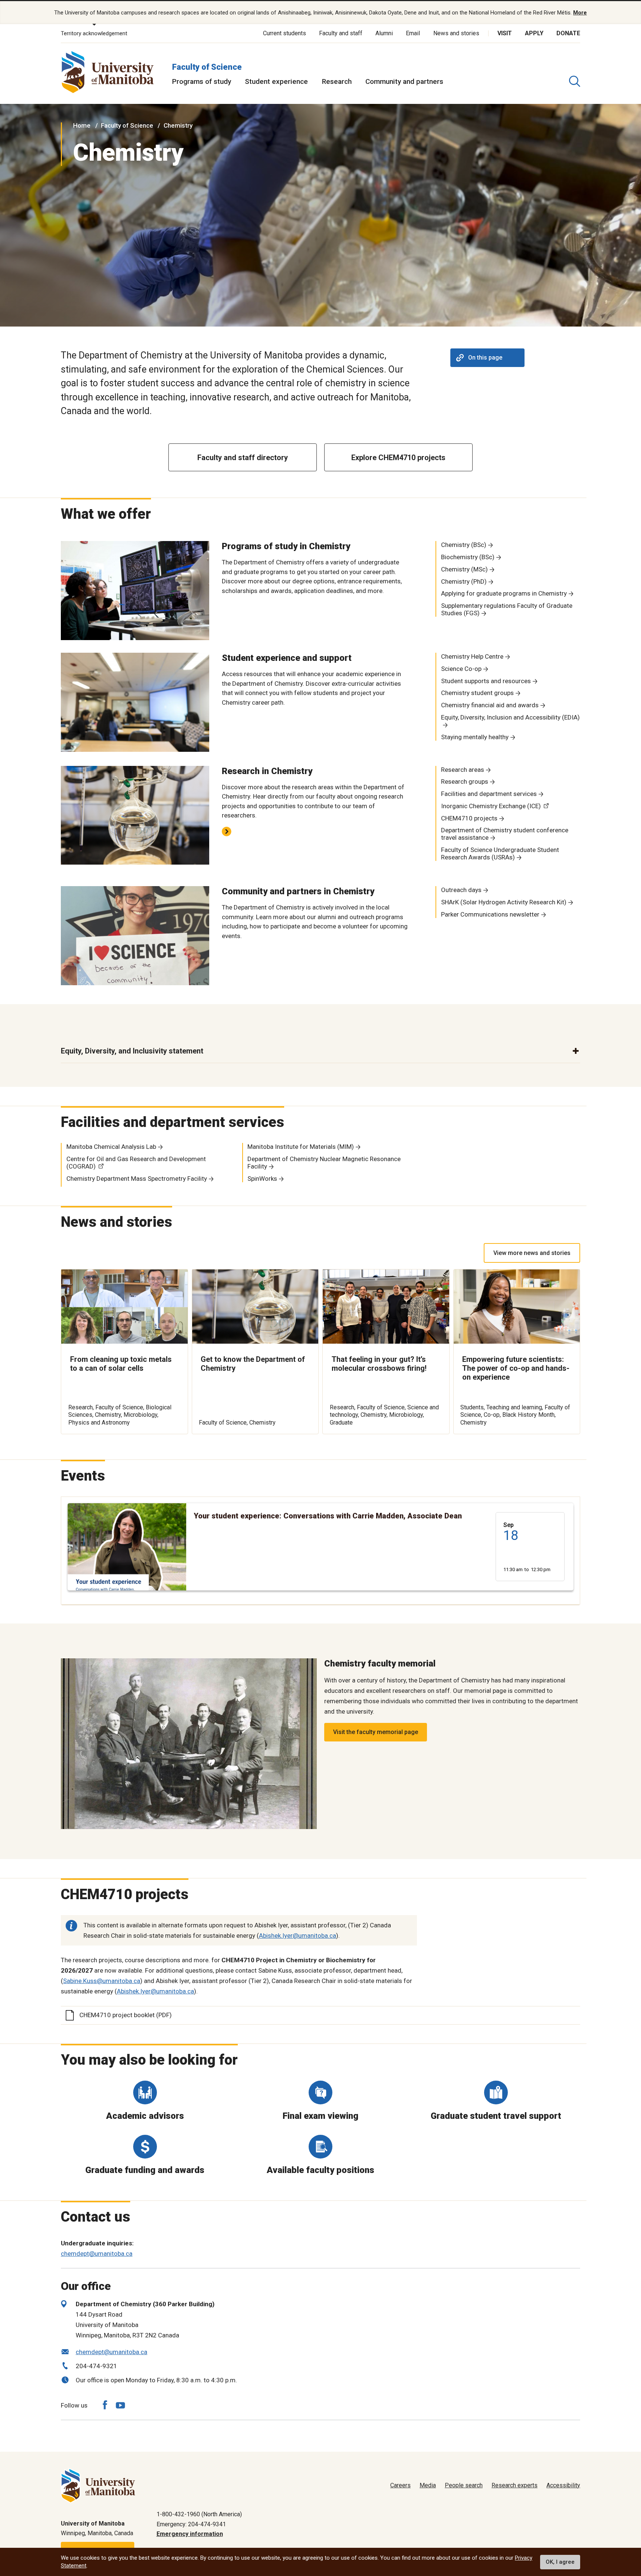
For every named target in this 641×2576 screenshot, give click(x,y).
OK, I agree (560, 2562)
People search (464, 2485)
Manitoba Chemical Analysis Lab (111, 1147)
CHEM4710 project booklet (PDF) (126, 2015)
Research (337, 81)
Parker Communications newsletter (490, 914)
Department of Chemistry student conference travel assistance (505, 834)
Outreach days (461, 890)
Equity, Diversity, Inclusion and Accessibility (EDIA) (510, 717)
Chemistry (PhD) (464, 581)
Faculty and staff (341, 33)
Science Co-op (461, 669)
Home (82, 125)
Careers (400, 2485)
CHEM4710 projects (469, 818)
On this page (485, 358)
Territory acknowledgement (94, 33)
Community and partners (404, 81)
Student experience (276, 81)
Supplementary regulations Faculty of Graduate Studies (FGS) (507, 609)
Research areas (463, 770)
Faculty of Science (207, 67)
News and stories (456, 33)
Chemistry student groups (477, 693)
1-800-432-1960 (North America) (199, 2514)
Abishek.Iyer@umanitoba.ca (298, 1936)
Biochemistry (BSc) (468, 557)
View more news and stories (532, 1253)
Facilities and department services (489, 794)
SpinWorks (262, 1179)
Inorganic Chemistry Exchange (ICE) (491, 806)
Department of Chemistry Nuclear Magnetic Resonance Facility (324, 1163)
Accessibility (563, 2485)
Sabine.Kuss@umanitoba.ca (102, 1981)
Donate (568, 33)
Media (428, 2485)
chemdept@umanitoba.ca (97, 2254)
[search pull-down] (575, 81)
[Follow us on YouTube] (120, 2404)
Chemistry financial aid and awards (490, 705)
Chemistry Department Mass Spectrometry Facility (137, 1179)
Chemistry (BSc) (464, 545)
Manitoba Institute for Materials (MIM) (301, 1147)
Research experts (515, 2485)
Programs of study (202, 81)
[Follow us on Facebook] (105, 2405)
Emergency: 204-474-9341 (191, 2524)
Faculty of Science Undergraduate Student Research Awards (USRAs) (500, 853)
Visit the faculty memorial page (376, 1732)
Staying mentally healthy (475, 737)
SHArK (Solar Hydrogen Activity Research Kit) (504, 902)
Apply (534, 33)
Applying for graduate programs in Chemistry (504, 593)
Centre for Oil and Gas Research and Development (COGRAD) (136, 1163)
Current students (285, 33)
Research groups (465, 781)
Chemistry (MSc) (464, 569)
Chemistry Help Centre (472, 656)
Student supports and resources (486, 681)
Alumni (384, 33)
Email (413, 33)
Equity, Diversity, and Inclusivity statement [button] (132, 1051)
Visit (505, 33)
